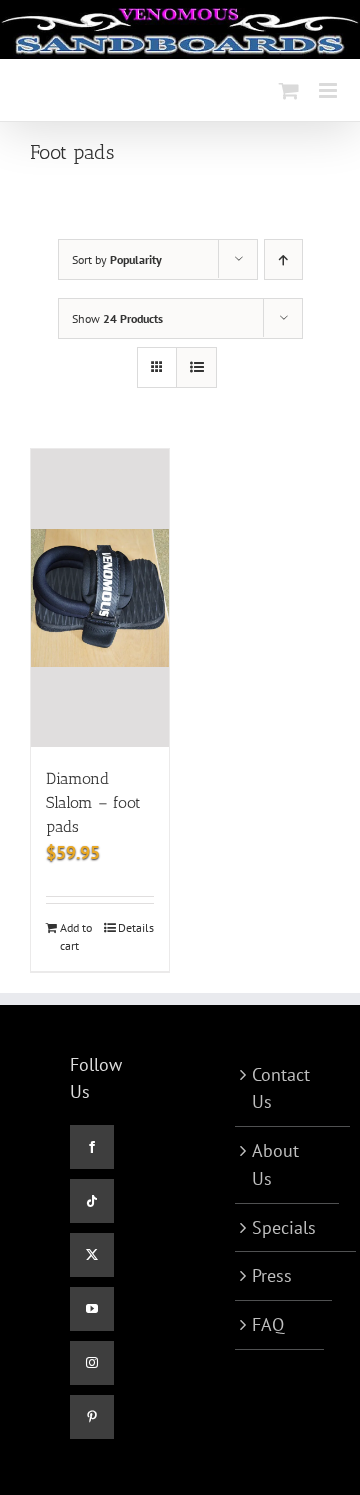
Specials (284, 1227)
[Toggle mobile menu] (329, 90)
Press (272, 1275)
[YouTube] (92, 1309)
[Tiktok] (92, 1201)
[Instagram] (92, 1363)
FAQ (268, 1324)
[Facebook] (92, 1147)
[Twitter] (92, 1255)
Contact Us (281, 1088)
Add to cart (76, 936)
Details (136, 927)
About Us (275, 1164)
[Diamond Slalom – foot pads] (100, 598)
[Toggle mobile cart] (289, 90)
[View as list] (196, 367)
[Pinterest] (92, 1417)
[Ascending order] (283, 259)
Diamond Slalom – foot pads (93, 802)
